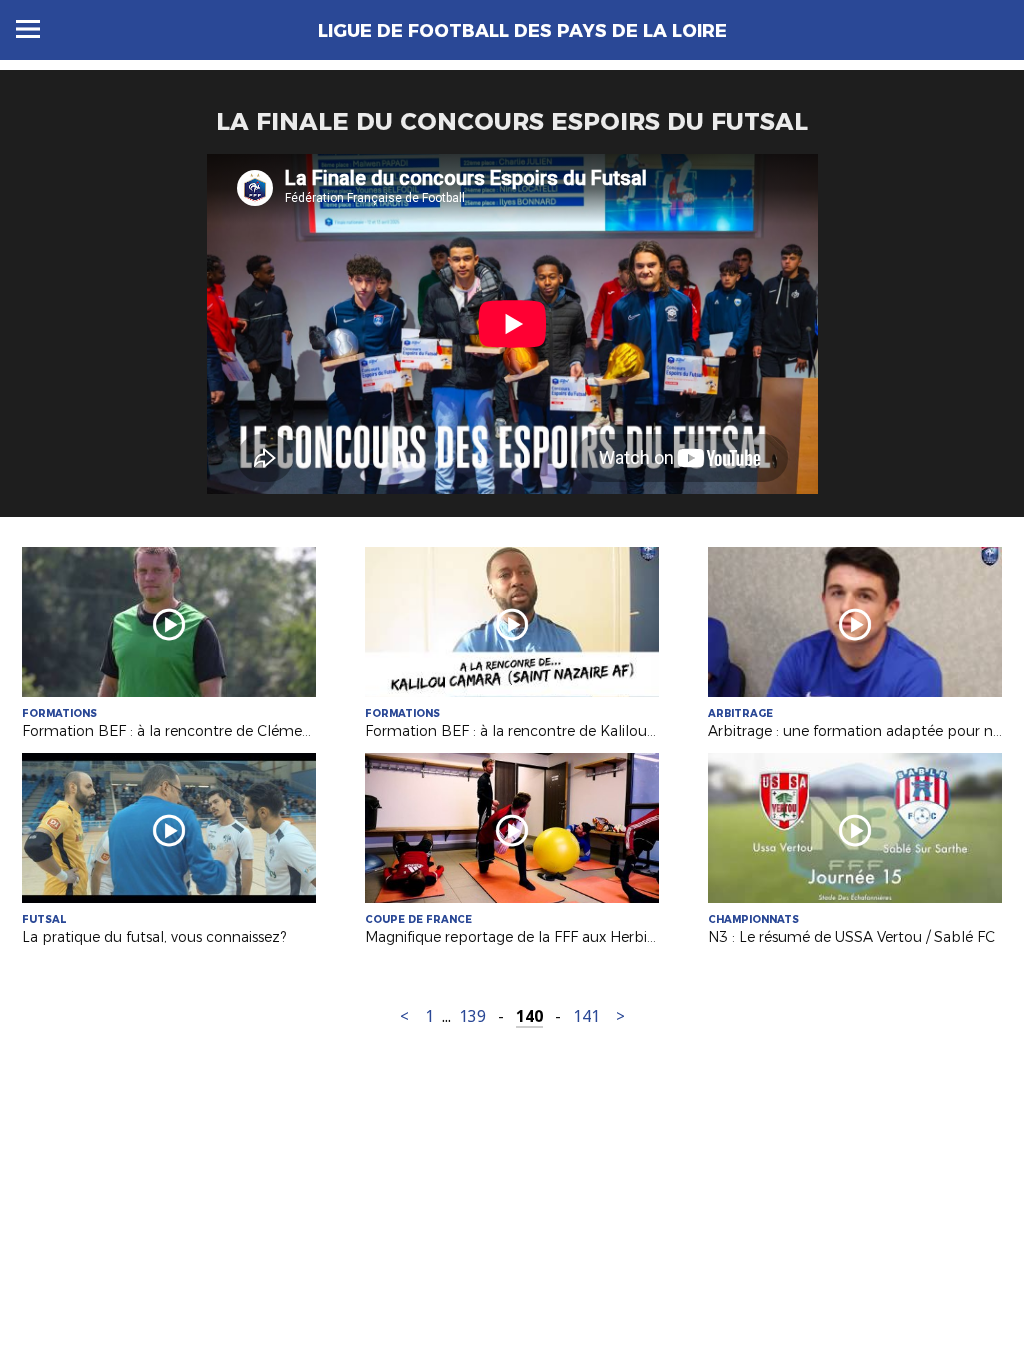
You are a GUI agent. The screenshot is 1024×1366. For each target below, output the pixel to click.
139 (472, 1016)
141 (586, 1016)
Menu (28, 29)
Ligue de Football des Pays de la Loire (522, 31)
